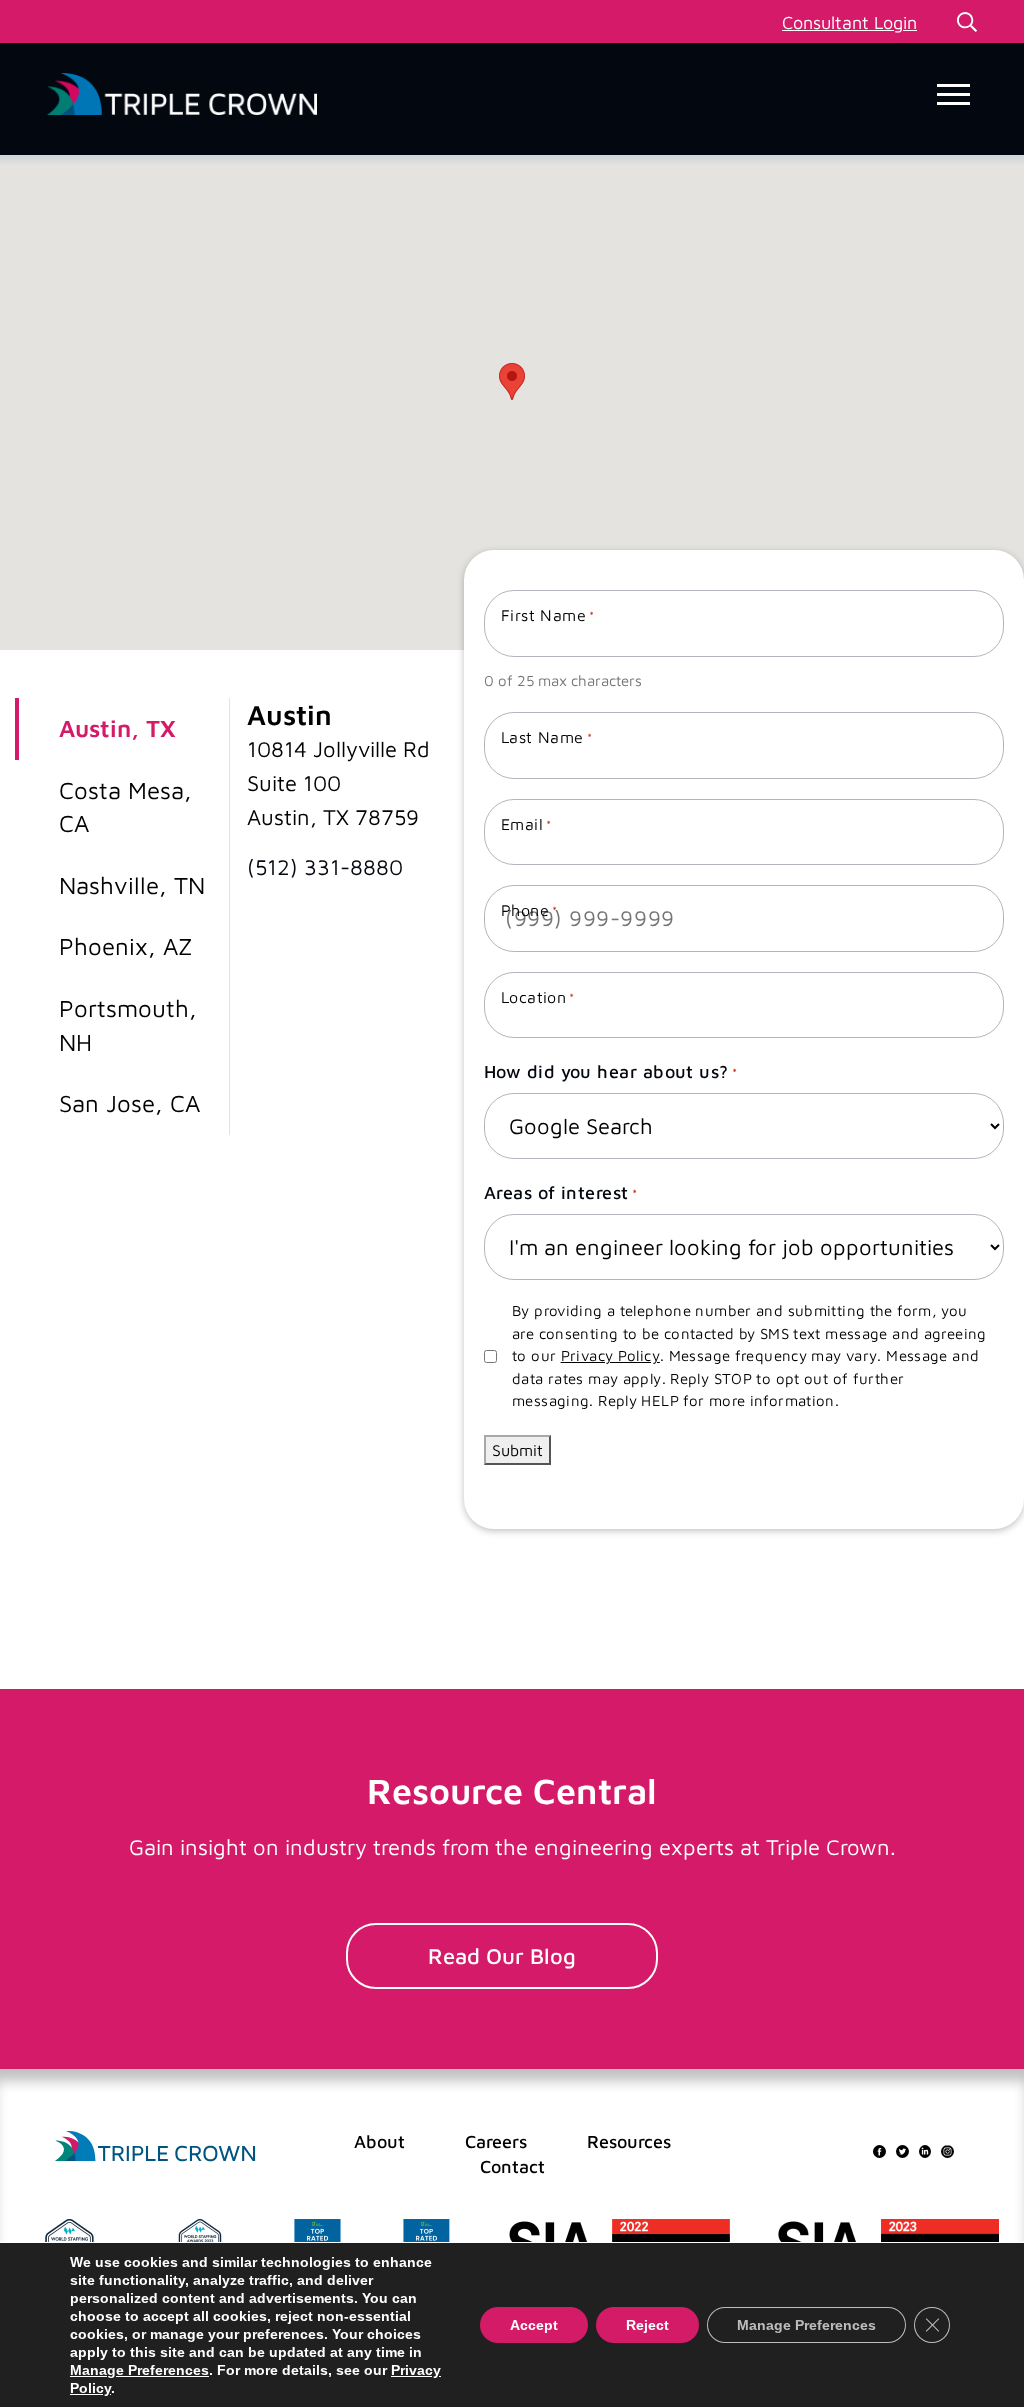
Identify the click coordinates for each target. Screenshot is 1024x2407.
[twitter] (902, 2149)
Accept (534, 2325)
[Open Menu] (953, 94)
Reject (647, 2325)
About (379, 2141)
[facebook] (879, 2149)
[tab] (116, 729)
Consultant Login (849, 22)
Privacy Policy (610, 1355)
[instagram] (947, 2149)
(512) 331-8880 (325, 867)
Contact (512, 2166)
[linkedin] (925, 2149)
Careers (496, 2141)
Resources (629, 2141)
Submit (517, 1450)
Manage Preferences (139, 2370)
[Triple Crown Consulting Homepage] (155, 2147)
